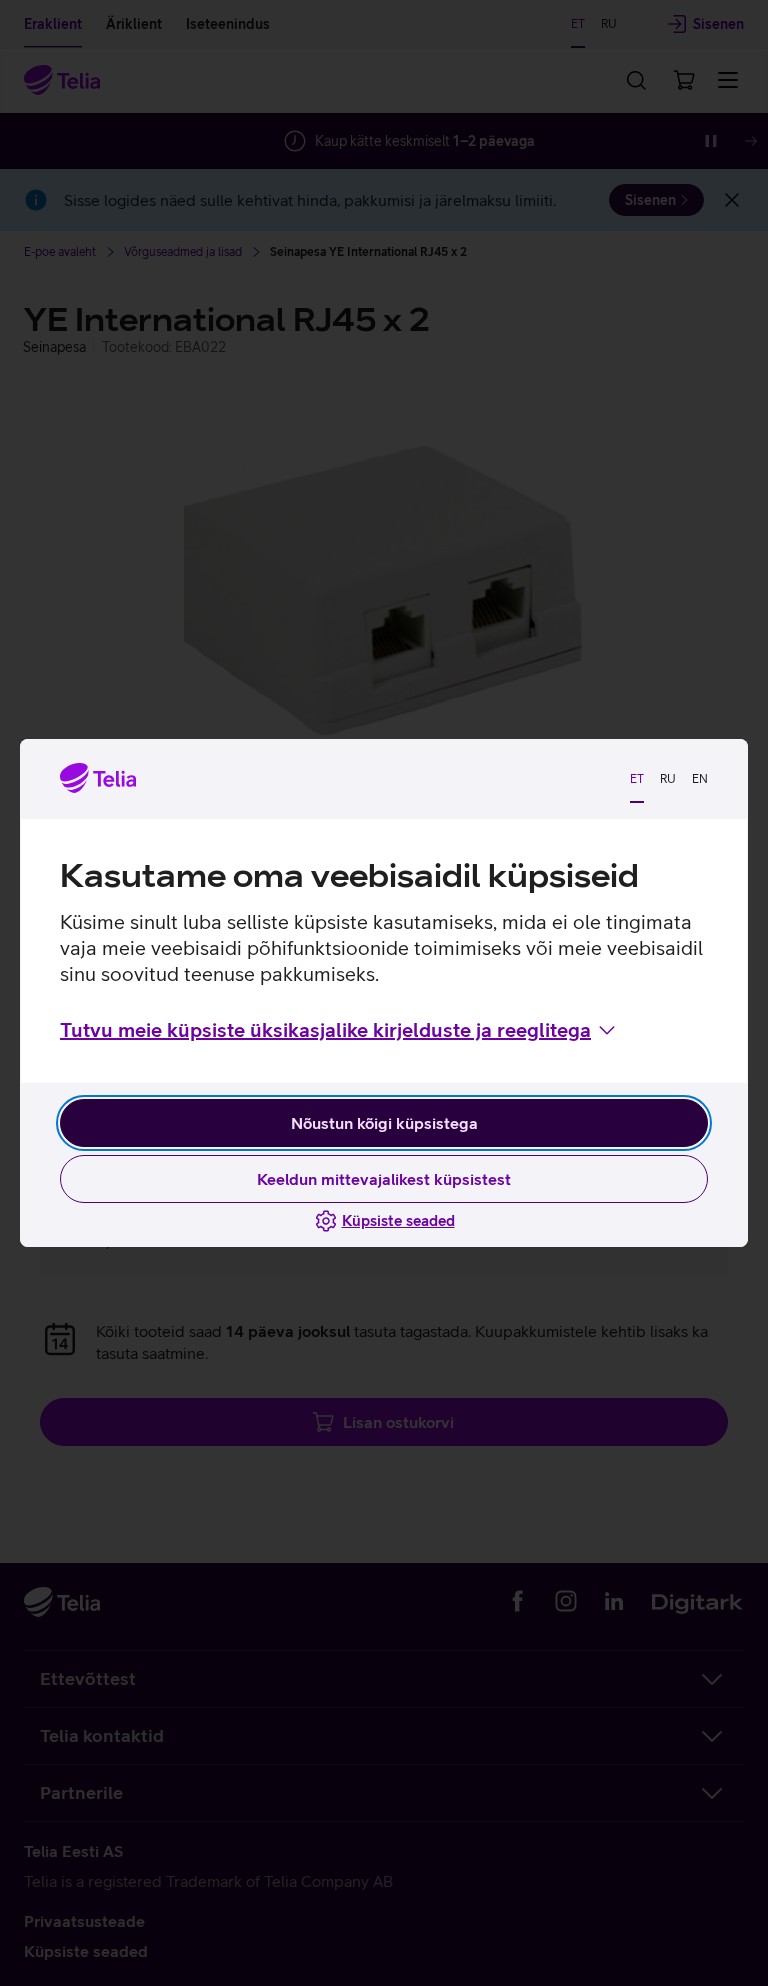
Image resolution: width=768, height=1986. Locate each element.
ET (637, 779)
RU (668, 779)
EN (700, 779)
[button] (339, 1030)
